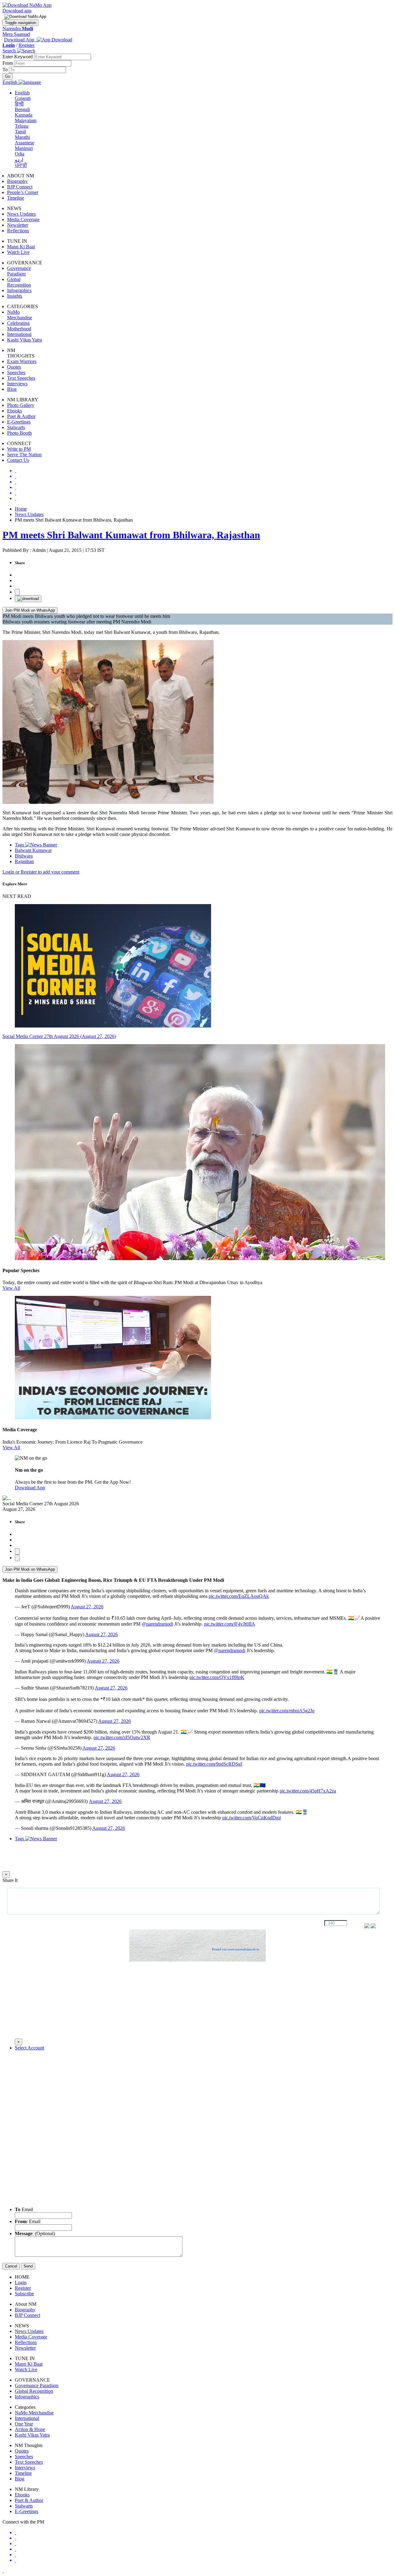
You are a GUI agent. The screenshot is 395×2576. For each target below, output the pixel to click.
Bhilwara (24, 856)
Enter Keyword (18, 57)
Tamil (20, 132)
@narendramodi (157, 1624)
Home (21, 509)
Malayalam (26, 120)
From (8, 63)
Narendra (18, 29)
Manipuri (24, 148)
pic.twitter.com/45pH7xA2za (308, 1791)
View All (11, 1288)
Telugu (22, 126)
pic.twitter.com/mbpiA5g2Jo (287, 1711)
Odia (20, 154)
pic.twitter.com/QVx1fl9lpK (217, 1677)
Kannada (24, 115)
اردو (19, 160)
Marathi (22, 137)
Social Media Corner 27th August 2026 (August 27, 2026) (59, 1036)
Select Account (29, 2048)
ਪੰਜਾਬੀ (21, 165)
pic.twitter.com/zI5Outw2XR (122, 1737)
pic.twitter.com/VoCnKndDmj (252, 1818)
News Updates (29, 514)
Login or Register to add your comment (41, 872)
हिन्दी (19, 104)
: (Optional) (35, 2233)
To (6, 70)
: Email (28, 2221)
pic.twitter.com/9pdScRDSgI (214, 1764)
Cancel (11, 2266)
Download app (17, 11)
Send (28, 2266)
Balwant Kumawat (33, 850)
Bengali (22, 109)
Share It (10, 1880)
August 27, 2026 (87, 1607)
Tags (20, 845)
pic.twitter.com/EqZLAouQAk (239, 1596)
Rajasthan (24, 861)
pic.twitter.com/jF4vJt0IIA (230, 1624)
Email (24, 2209)
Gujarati (23, 98)
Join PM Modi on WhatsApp (30, 610)
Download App (30, 1488)
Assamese (25, 143)
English (22, 93)
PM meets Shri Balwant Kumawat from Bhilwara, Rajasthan (131, 535)
